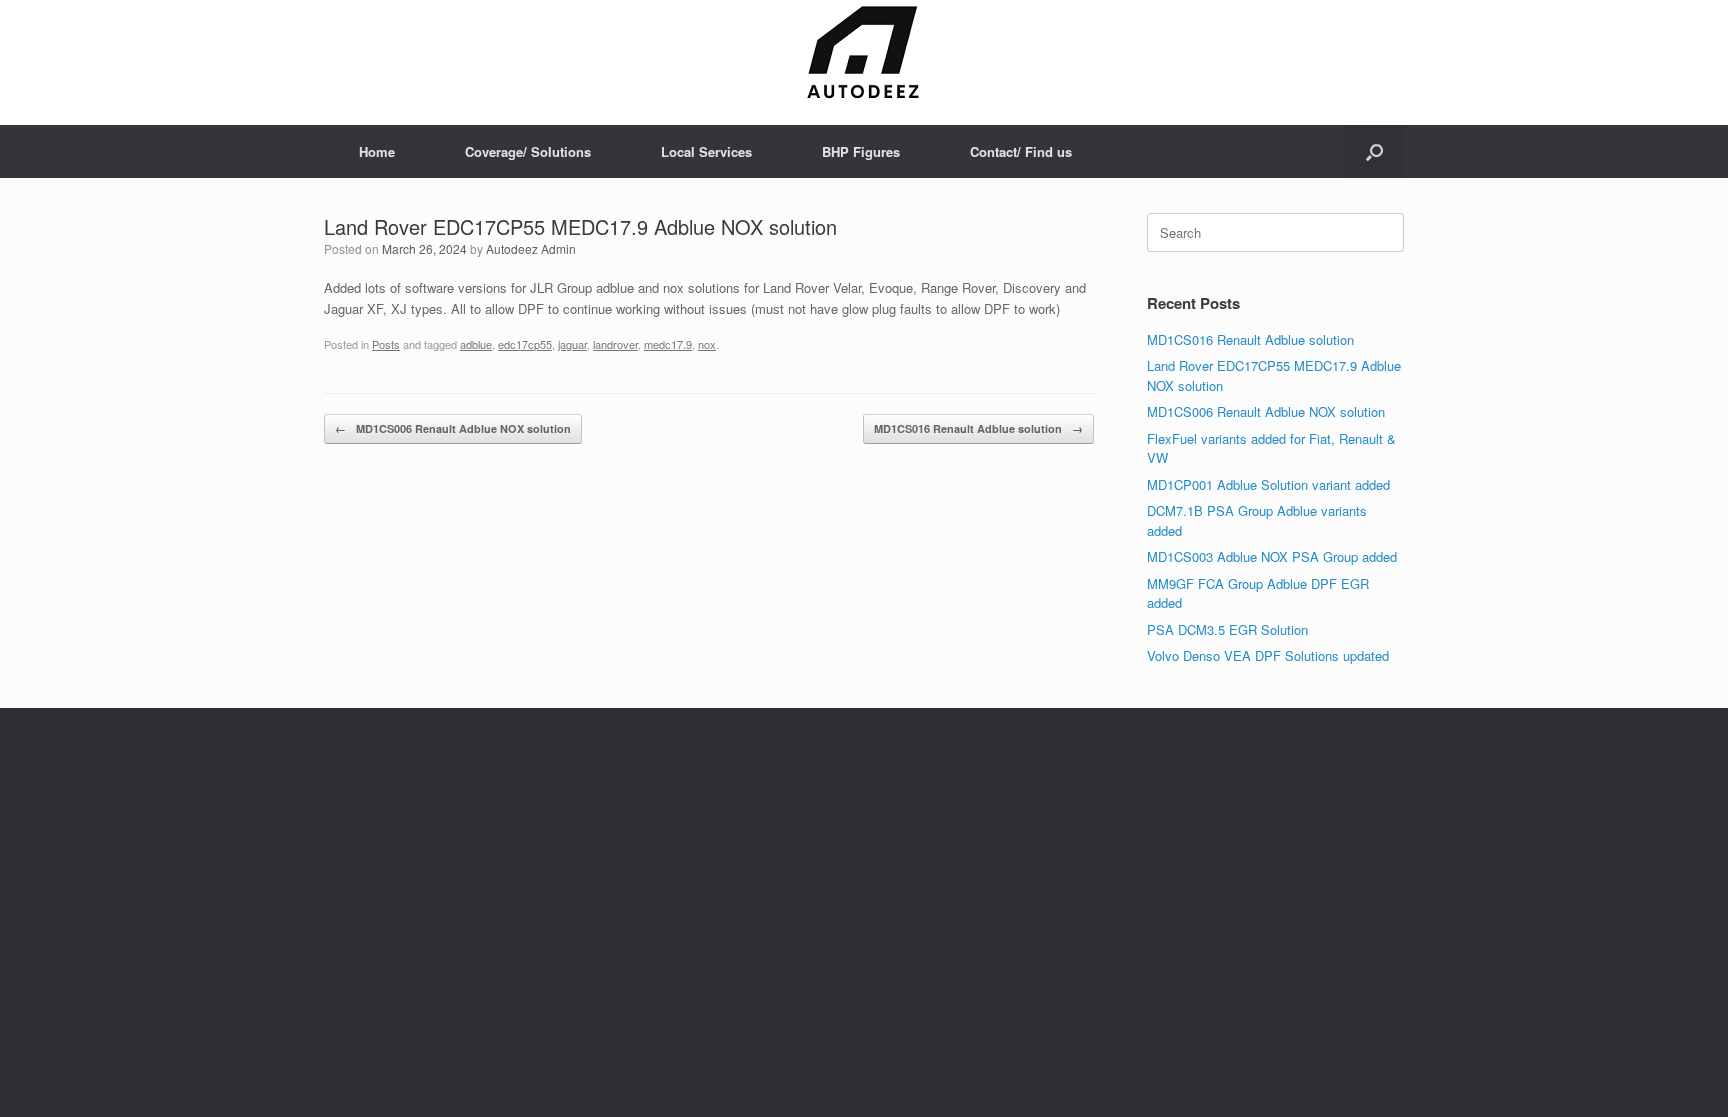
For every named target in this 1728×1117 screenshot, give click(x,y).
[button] (1374, 151)
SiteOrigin (890, 771)
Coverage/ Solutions (528, 151)
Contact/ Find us (1021, 151)
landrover (615, 344)
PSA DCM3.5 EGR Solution (1227, 629)
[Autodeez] (864, 54)
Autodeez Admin (531, 248)
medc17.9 (668, 344)
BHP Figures (861, 151)
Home (377, 151)
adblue (476, 344)
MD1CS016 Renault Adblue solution (978, 428)
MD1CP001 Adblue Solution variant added (1268, 484)
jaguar (572, 344)
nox (707, 344)
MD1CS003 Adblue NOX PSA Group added (1272, 556)
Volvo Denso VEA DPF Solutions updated (1268, 655)
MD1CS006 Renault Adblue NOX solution (453, 428)
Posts (386, 344)
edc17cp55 (525, 344)
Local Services (706, 151)
